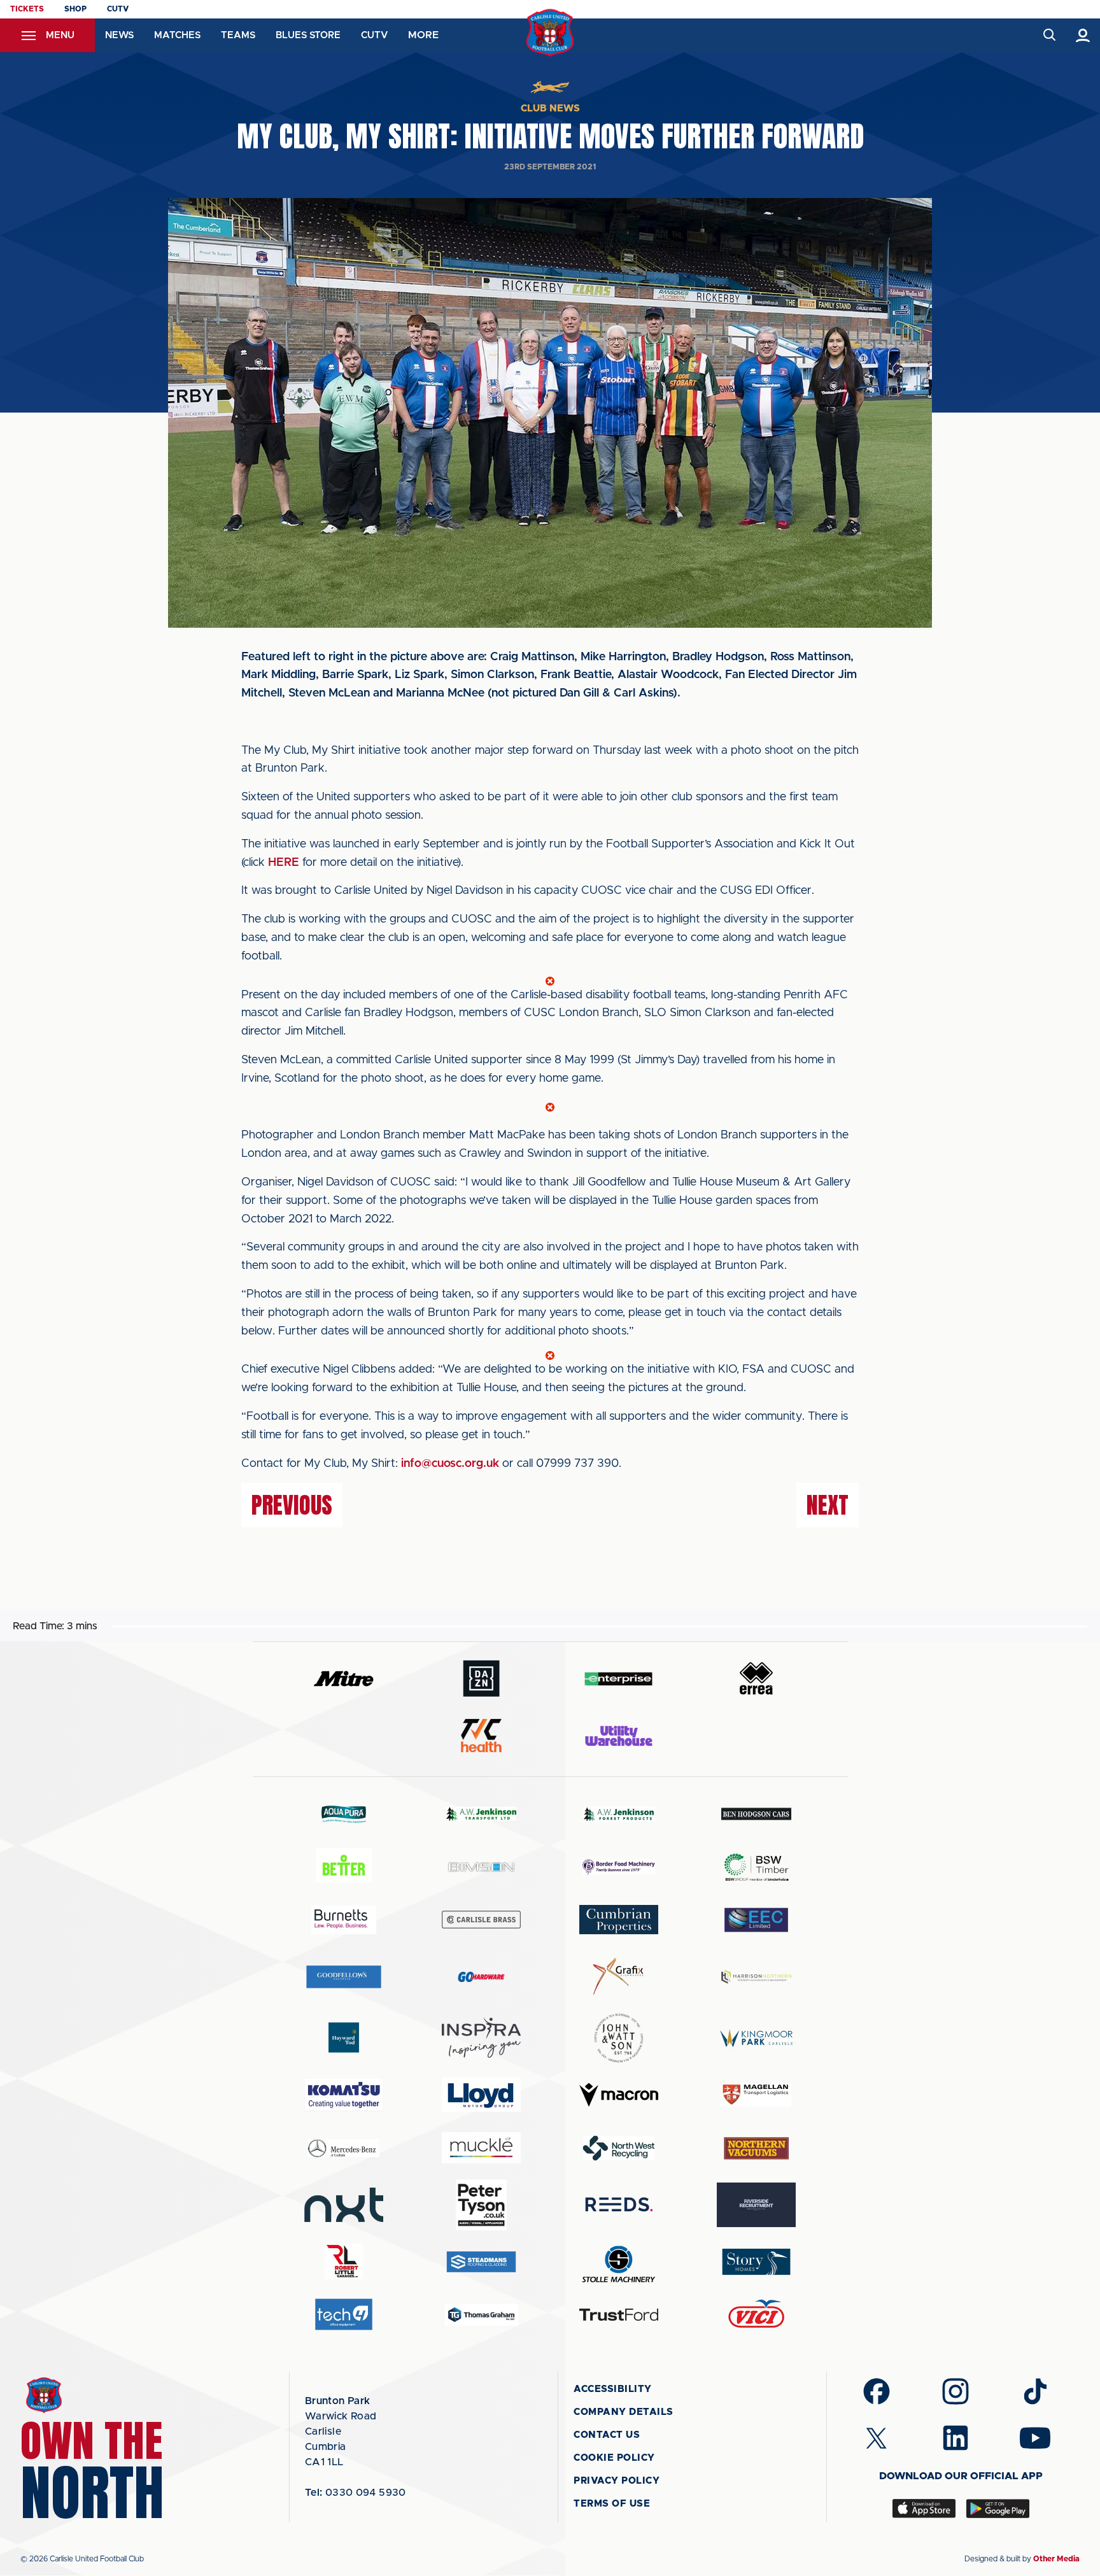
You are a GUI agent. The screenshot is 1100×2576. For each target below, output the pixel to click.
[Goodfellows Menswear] (344, 1977)
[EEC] (756, 1920)
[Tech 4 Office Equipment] (344, 2315)
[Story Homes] (756, 2262)
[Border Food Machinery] (619, 1867)
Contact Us (607, 2435)
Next (828, 1505)
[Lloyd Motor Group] (481, 2095)
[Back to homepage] (550, 33)
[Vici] (756, 2315)
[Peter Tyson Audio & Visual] (481, 2205)
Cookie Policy (614, 2458)
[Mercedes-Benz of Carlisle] (344, 2148)
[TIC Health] (481, 1736)
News (119, 35)
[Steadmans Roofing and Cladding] (481, 2262)
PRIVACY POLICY (617, 2481)
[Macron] (619, 2095)
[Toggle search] (1049, 35)
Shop (75, 9)
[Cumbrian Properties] (619, 1920)
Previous (292, 1505)
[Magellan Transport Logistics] (756, 2095)
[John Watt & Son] (619, 2038)
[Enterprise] (619, 1679)
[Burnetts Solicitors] (344, 1920)
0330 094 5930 (356, 2493)
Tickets (27, 9)
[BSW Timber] (756, 1867)
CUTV (118, 9)
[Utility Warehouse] (619, 1736)
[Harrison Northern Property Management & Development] (756, 1977)
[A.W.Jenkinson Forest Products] (619, 1814)
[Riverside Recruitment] (756, 2205)
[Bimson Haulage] (481, 1867)
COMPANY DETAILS (624, 2412)
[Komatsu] (344, 2095)
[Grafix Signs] (619, 1977)
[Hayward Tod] (344, 2038)
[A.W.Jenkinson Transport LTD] (481, 1814)
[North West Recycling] (619, 2148)
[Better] (344, 1867)
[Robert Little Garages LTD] (344, 2262)
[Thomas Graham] (481, 2315)
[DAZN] (481, 1679)
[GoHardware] (481, 1977)
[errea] (756, 1679)
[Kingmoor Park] (756, 2038)
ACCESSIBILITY (613, 2389)
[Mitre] (344, 1679)
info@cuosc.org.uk (450, 1464)
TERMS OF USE (612, 2504)
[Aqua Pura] (344, 1814)
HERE (284, 863)
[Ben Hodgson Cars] (756, 1814)
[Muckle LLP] (481, 2148)
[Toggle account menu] (1083, 35)
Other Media (1056, 2559)
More (423, 35)
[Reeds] (619, 2204)
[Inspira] (481, 2038)
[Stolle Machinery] (619, 2262)
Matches (177, 35)
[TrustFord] (619, 2315)
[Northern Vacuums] (756, 2148)
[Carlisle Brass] (481, 1920)
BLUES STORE (308, 35)
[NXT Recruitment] (344, 2205)
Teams (238, 35)
